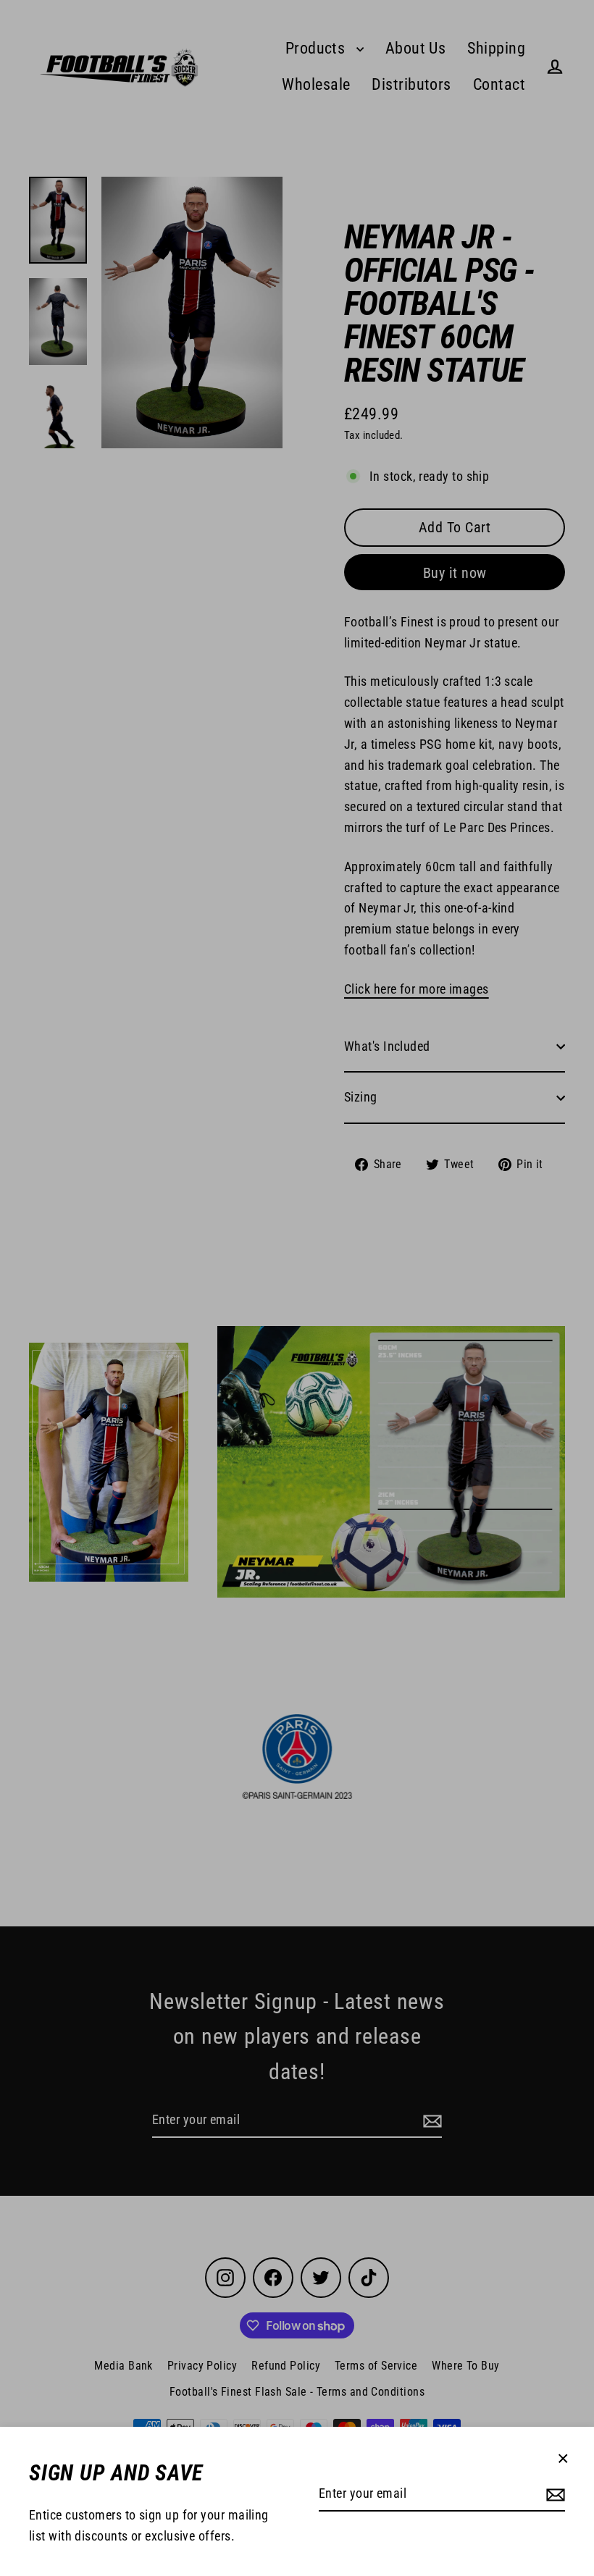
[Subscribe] (553, 2495)
